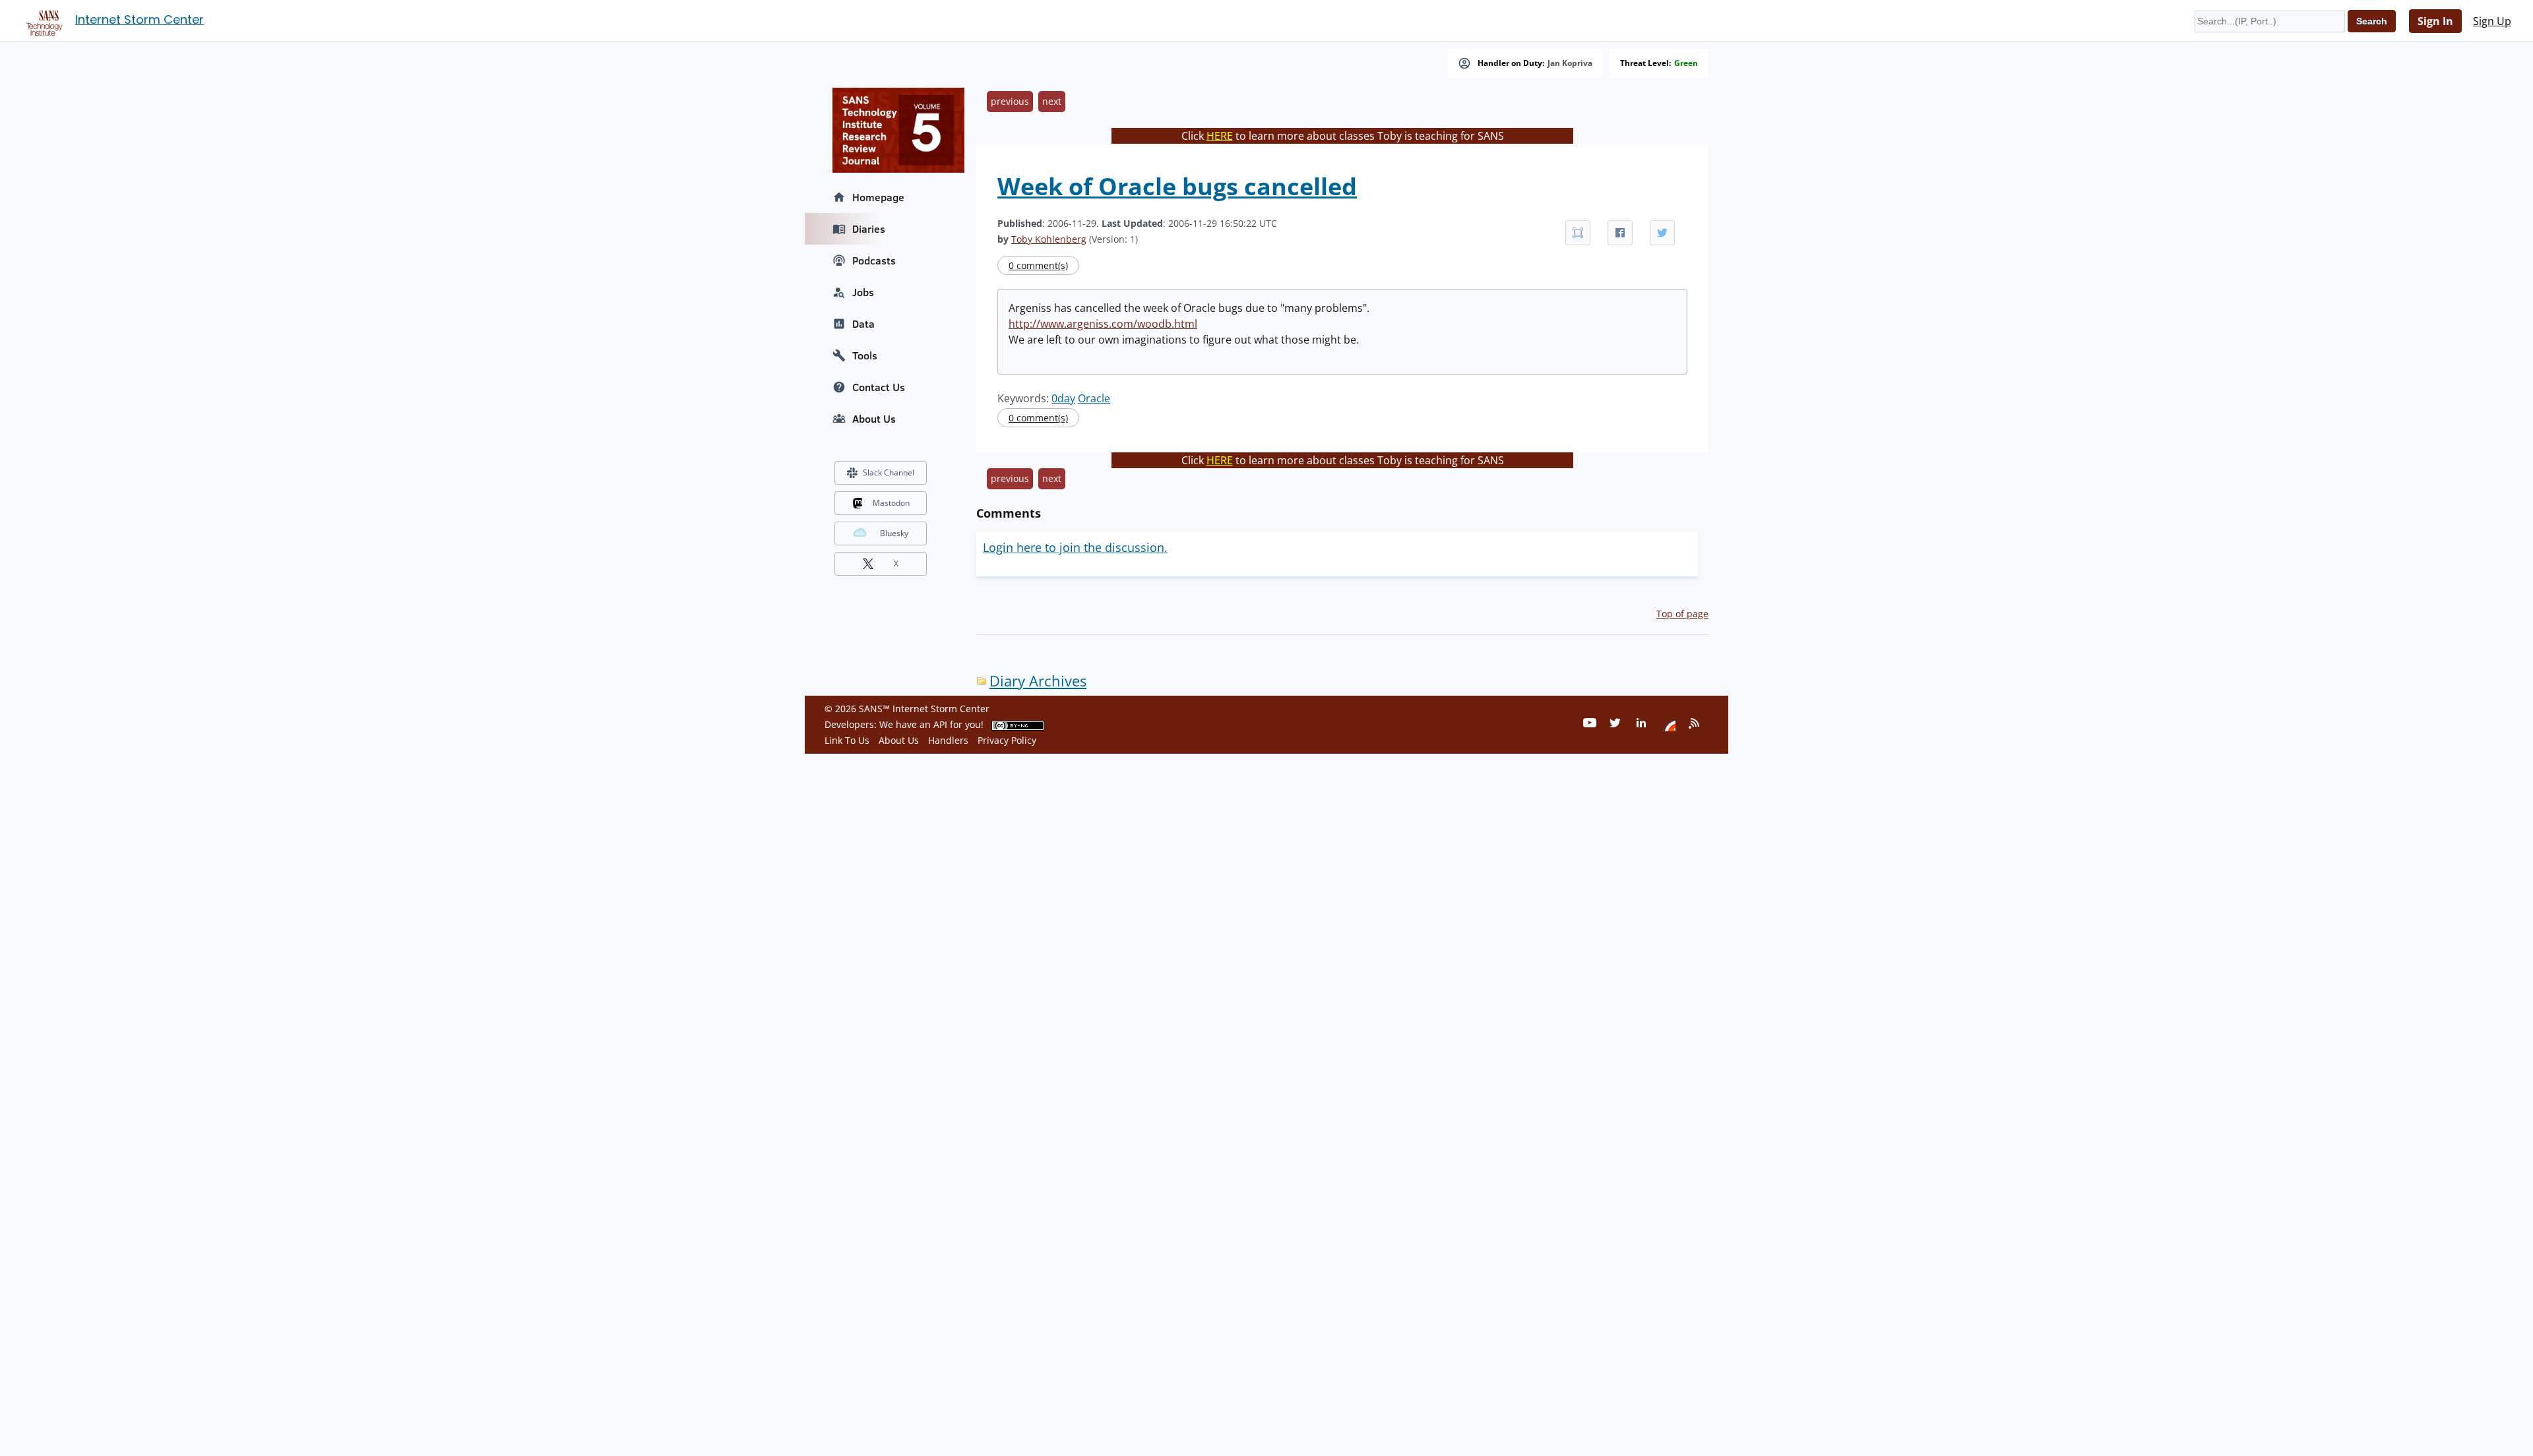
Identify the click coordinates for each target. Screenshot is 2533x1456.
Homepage (878, 197)
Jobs (863, 292)
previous (1010, 101)
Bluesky (894, 533)
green (1686, 63)
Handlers (948, 740)
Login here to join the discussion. (1075, 547)
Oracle (1094, 398)
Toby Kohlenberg (1049, 239)
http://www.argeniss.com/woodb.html (1103, 324)
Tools (865, 355)
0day (1063, 398)
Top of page (1682, 614)
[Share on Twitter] (1662, 233)
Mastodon (891, 503)
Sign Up (2492, 21)
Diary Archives (1038, 681)
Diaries (869, 229)
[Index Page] (42, 20)
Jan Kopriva (1570, 63)
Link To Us (847, 740)
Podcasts (874, 260)
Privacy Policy (1007, 740)
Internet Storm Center (140, 19)
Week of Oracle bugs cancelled (1177, 186)
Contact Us (879, 387)
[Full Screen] (1578, 233)
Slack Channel (889, 472)
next (1052, 101)
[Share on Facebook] (1620, 233)
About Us (874, 419)
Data (863, 324)
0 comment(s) (1038, 265)
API (940, 724)
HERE (1220, 136)
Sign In (2435, 21)
